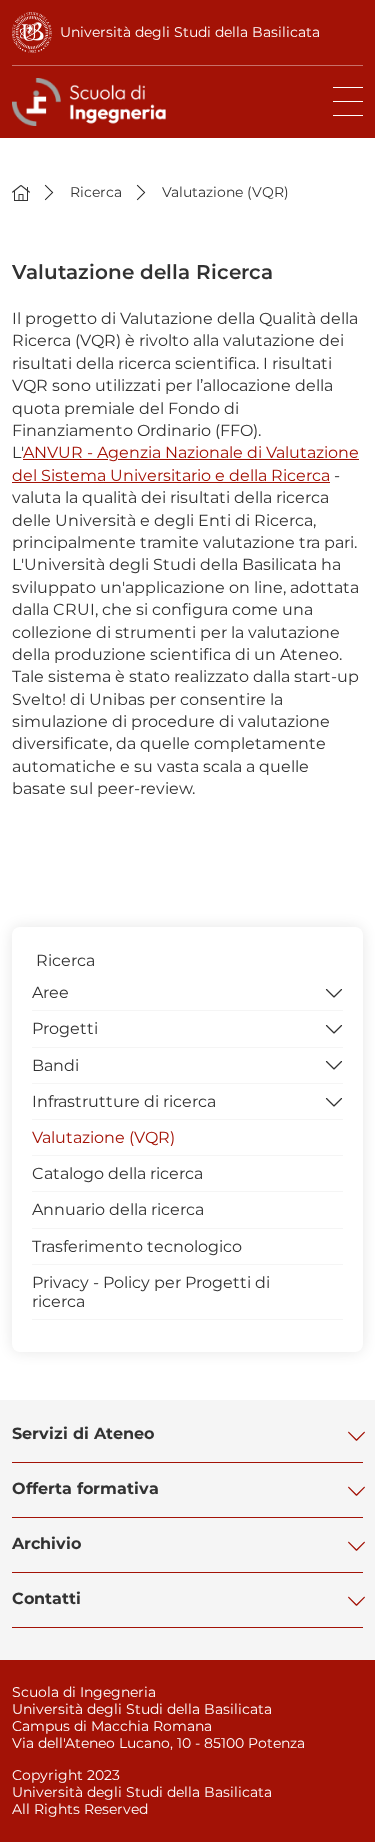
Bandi (55, 1065)
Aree (50, 992)
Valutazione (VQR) (103, 1137)
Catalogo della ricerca (117, 1173)
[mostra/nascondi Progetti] (334, 1027)
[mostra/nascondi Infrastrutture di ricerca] (334, 1100)
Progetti (65, 1028)
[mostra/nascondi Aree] (334, 991)
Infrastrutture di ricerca (124, 1101)
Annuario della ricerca (118, 1209)
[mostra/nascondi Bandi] (334, 1064)
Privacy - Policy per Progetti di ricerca (151, 1292)
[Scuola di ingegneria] (93, 102)
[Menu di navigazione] (348, 102)
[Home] (21, 192)
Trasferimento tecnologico (137, 1246)
